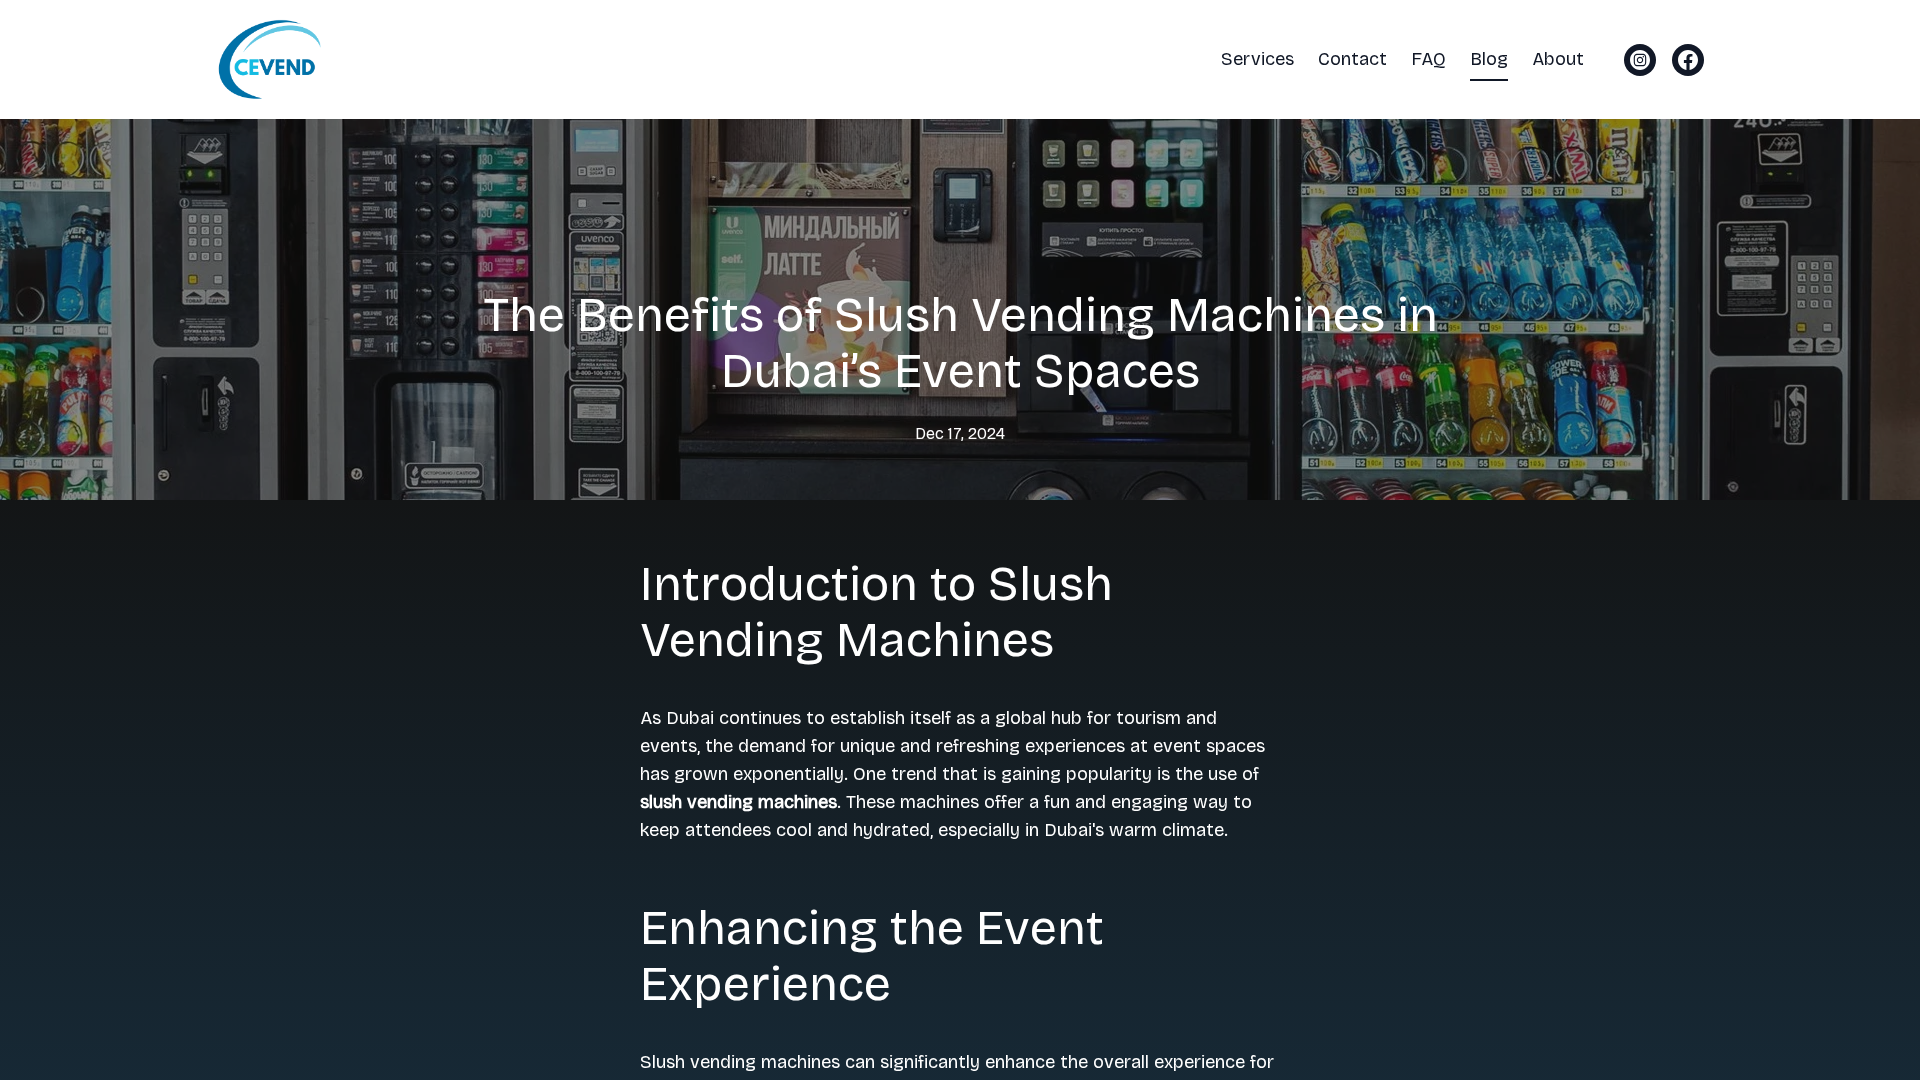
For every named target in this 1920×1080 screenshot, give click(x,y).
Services (1257, 59)
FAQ (1428, 59)
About (1558, 59)
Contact (1352, 59)
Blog (1489, 59)
